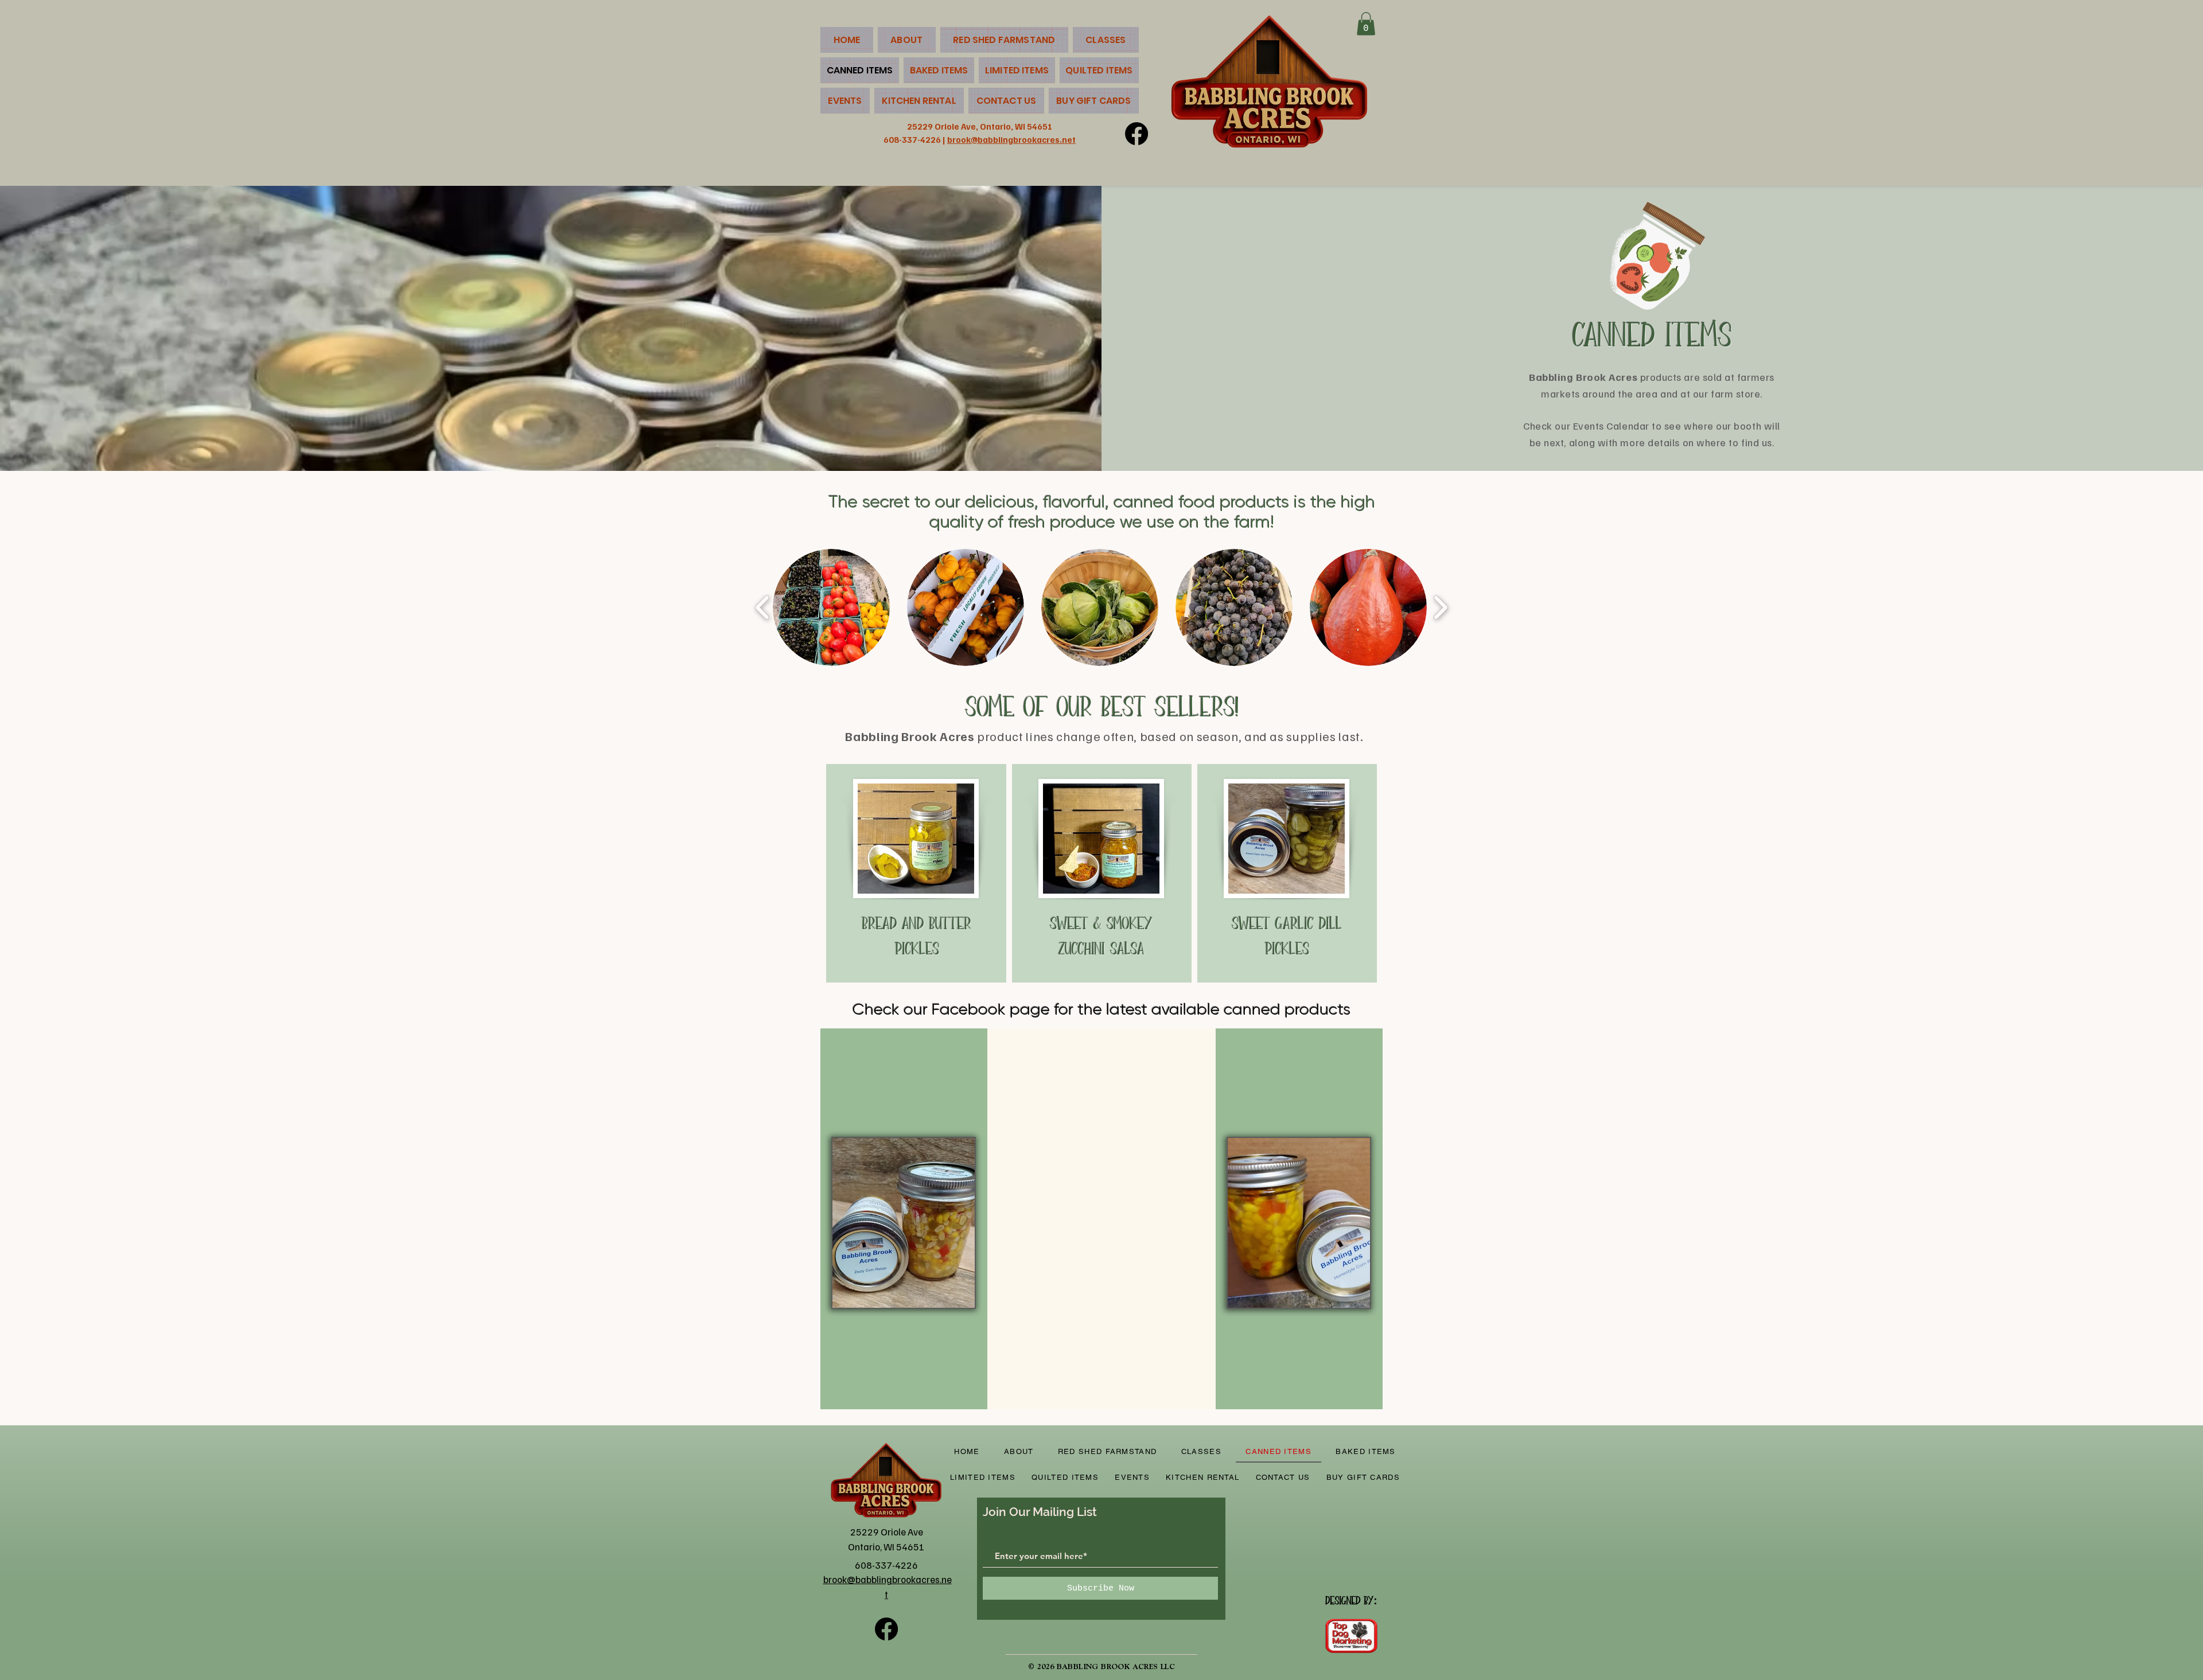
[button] (1366, 24)
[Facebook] (1136, 134)
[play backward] (763, 607)
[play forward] (1440, 607)
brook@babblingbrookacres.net (1011, 139)
